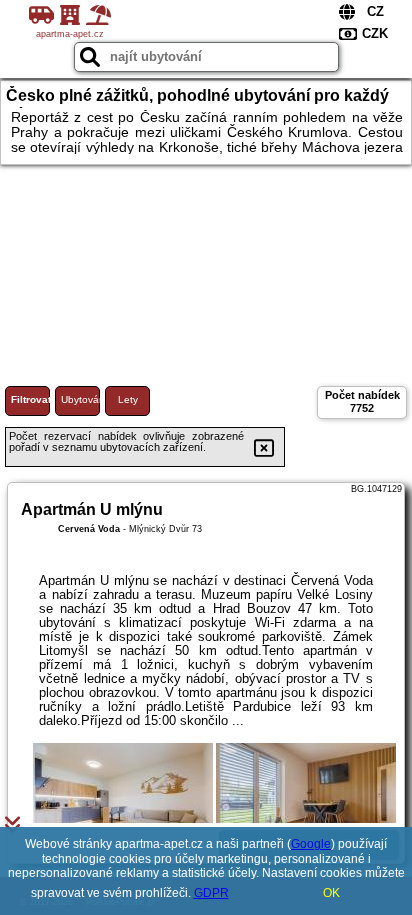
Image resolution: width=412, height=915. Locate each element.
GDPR (211, 893)
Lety (128, 399)
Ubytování (80, 399)
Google (311, 844)
